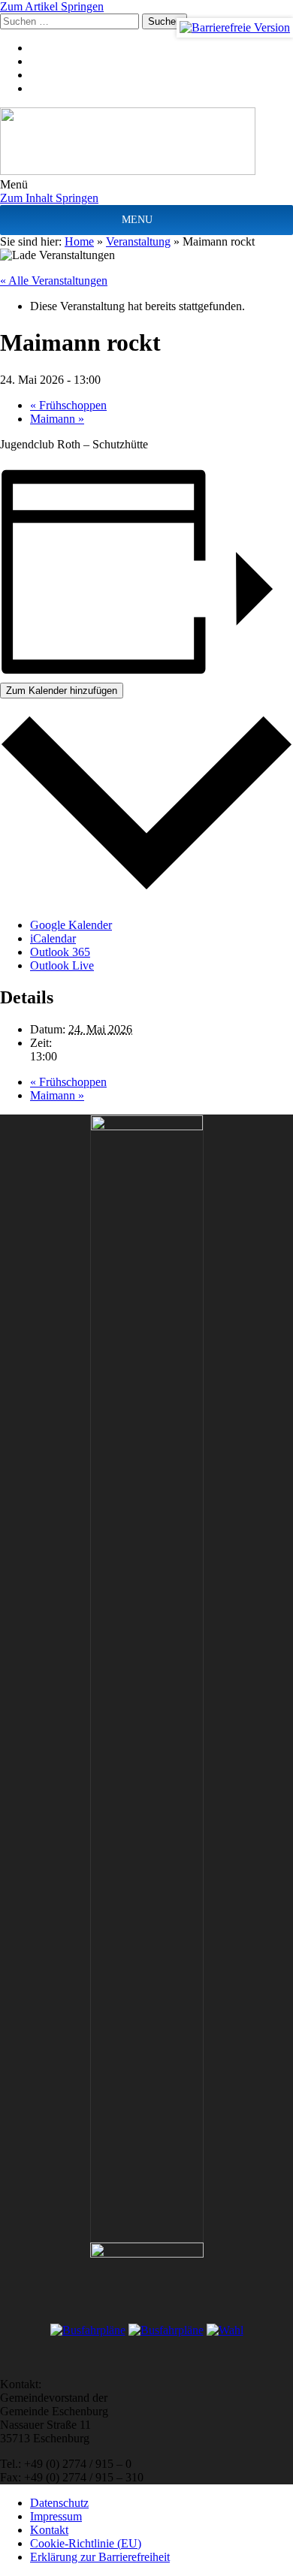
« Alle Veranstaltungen (54, 281)
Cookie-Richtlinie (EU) (86, 2543)
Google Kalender (71, 925)
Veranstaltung (138, 241)
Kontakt (49, 2530)
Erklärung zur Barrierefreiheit (100, 2557)
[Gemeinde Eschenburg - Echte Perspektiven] (146, 143)
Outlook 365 (60, 952)
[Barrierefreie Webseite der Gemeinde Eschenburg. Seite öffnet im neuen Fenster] (235, 28)
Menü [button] (14, 184)
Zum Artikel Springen (52, 6)
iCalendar (53, 938)
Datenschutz (59, 2503)
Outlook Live (62, 965)
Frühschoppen (68, 405)
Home (79, 241)
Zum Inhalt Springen (49, 198)
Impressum (56, 2516)
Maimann (57, 419)
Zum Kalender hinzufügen (62, 691)
